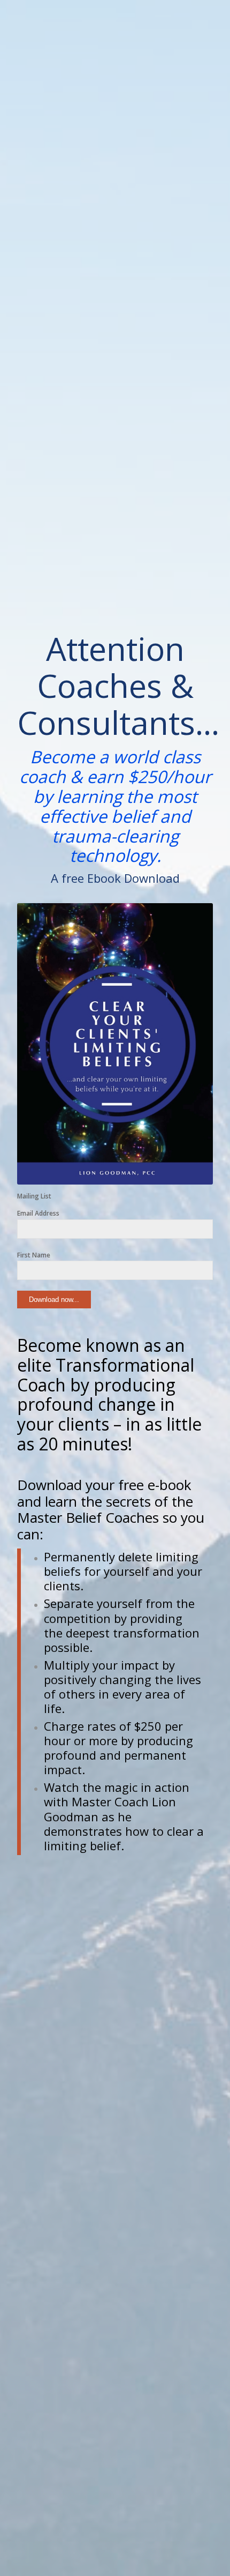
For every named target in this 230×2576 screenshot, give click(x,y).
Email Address (38, 1213)
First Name (34, 1255)
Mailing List (34, 1196)
